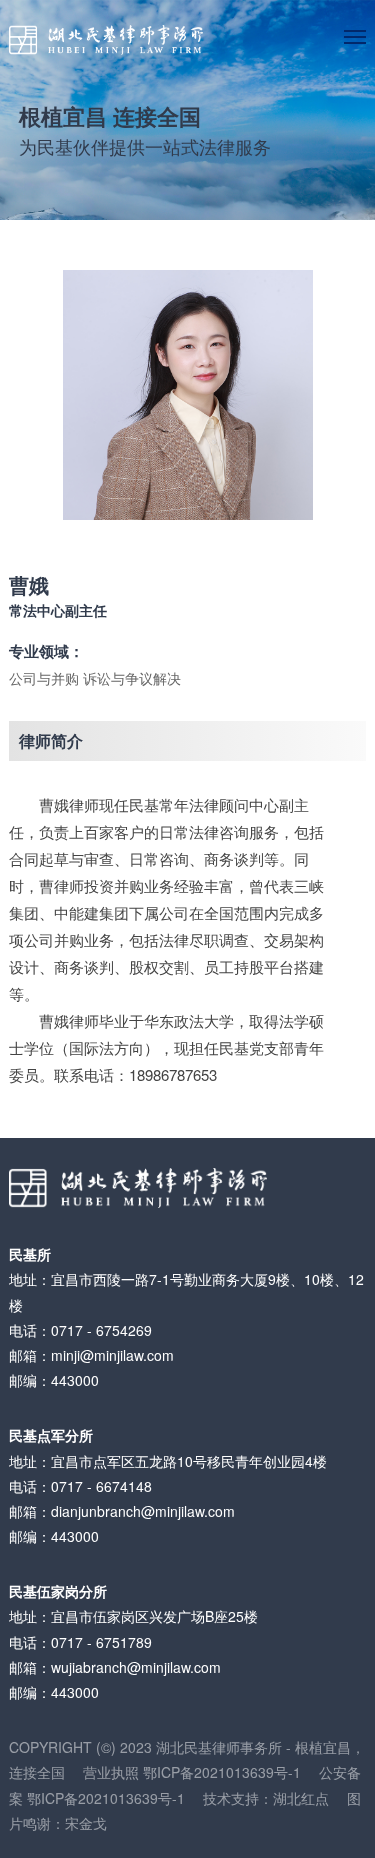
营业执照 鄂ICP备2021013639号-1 (201, 1772)
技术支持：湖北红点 (266, 1798)
